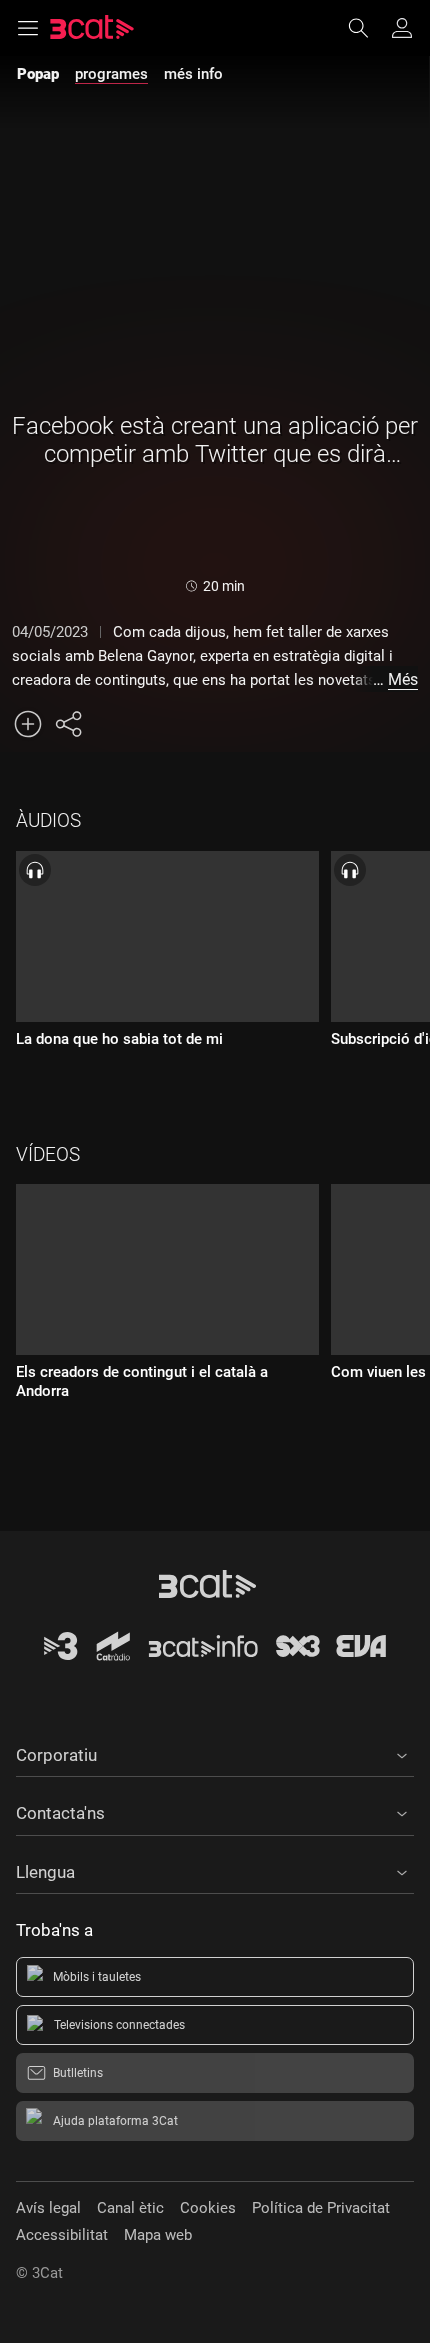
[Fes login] (402, 28)
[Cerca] (368, 28)
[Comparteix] (68, 724)
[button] (215, 1752)
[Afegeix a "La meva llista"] (28, 724)
